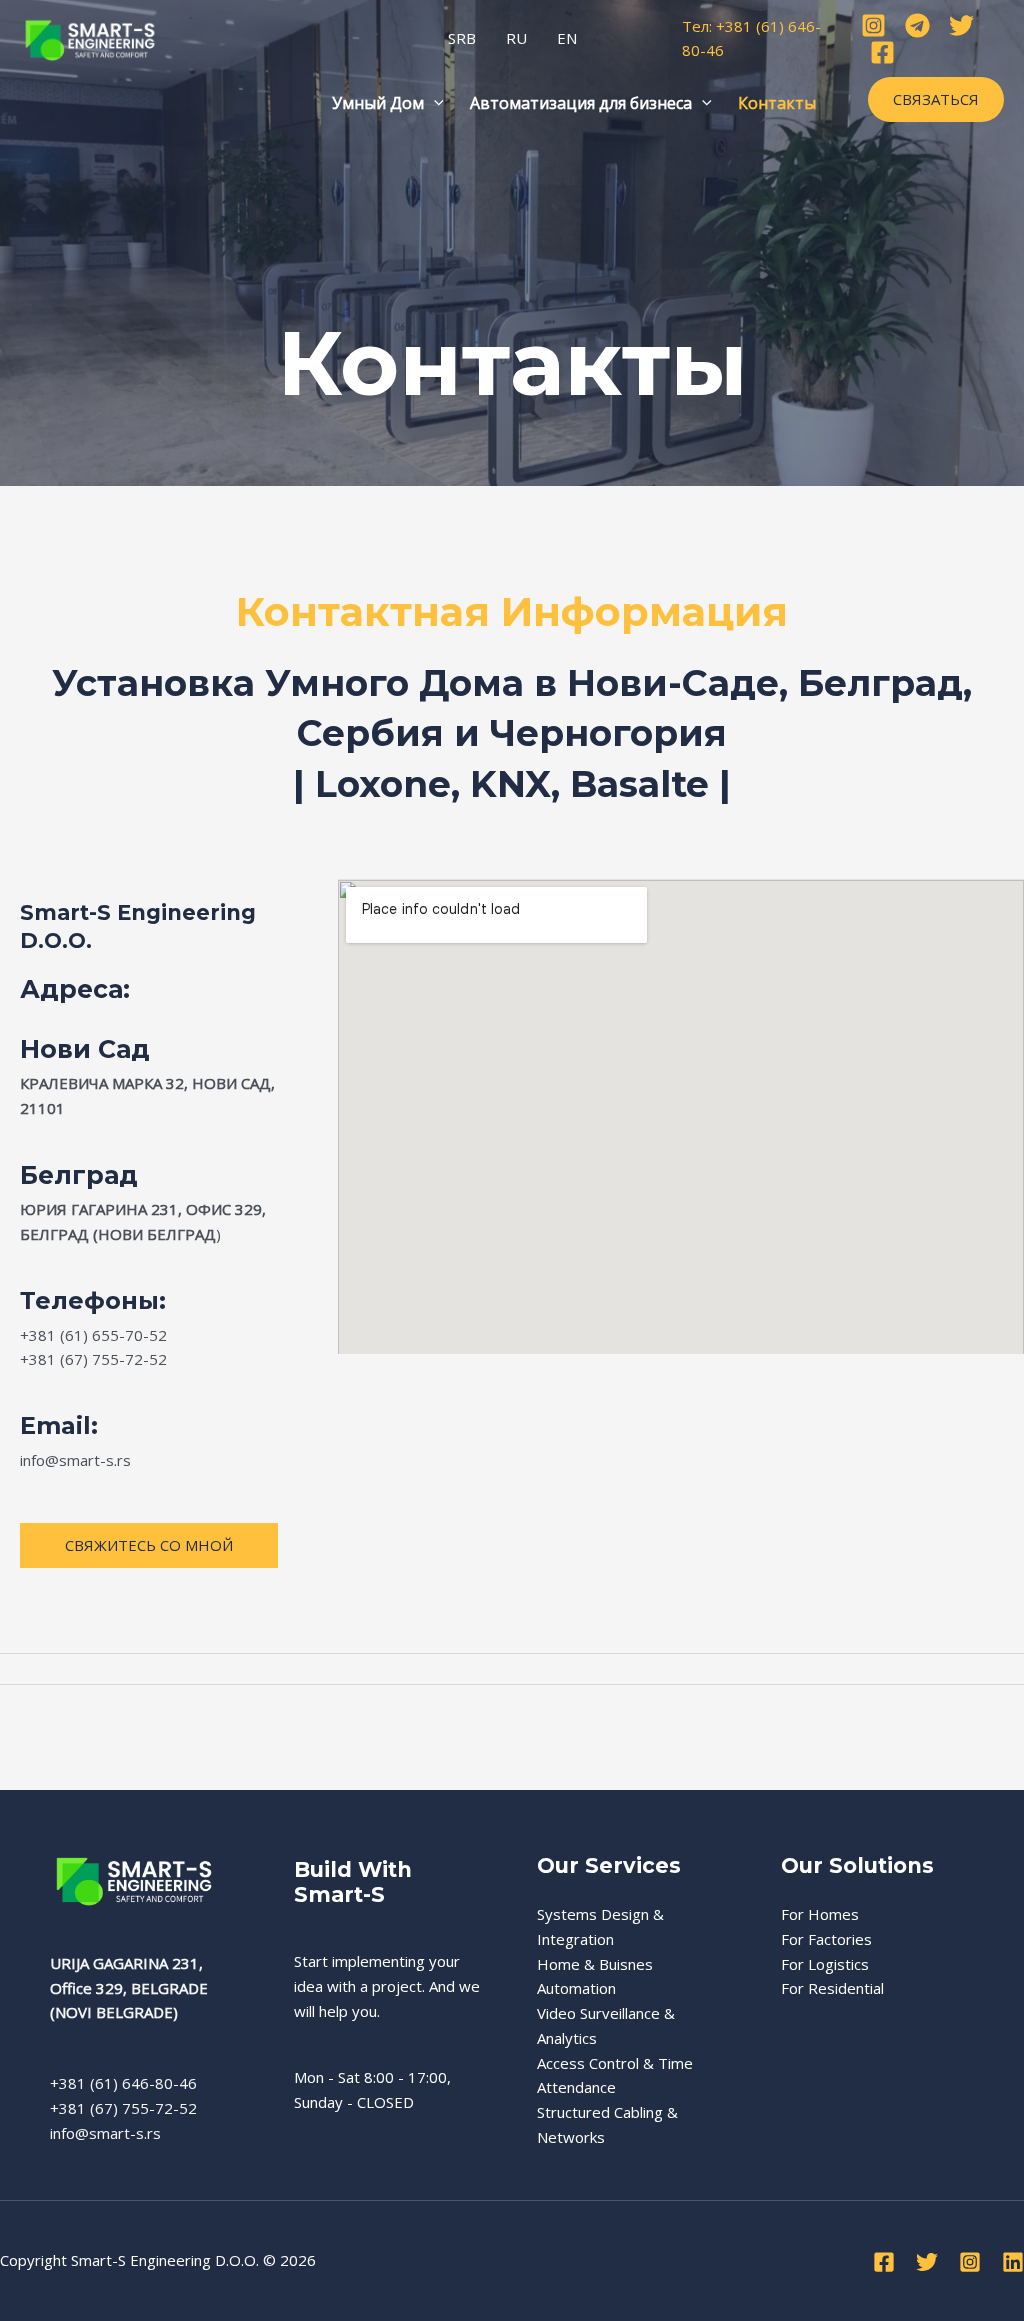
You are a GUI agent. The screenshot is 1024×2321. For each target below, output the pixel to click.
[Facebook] (882, 52)
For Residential (832, 1988)
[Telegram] (917, 25)
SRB (462, 38)
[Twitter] (961, 25)
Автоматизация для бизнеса (581, 103)
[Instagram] (873, 25)
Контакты (777, 103)
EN (567, 38)
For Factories (826, 1939)
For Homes (820, 1914)
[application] (434, 103)
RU (516, 38)
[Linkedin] (1013, 2262)
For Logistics (825, 1964)
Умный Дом (378, 103)
